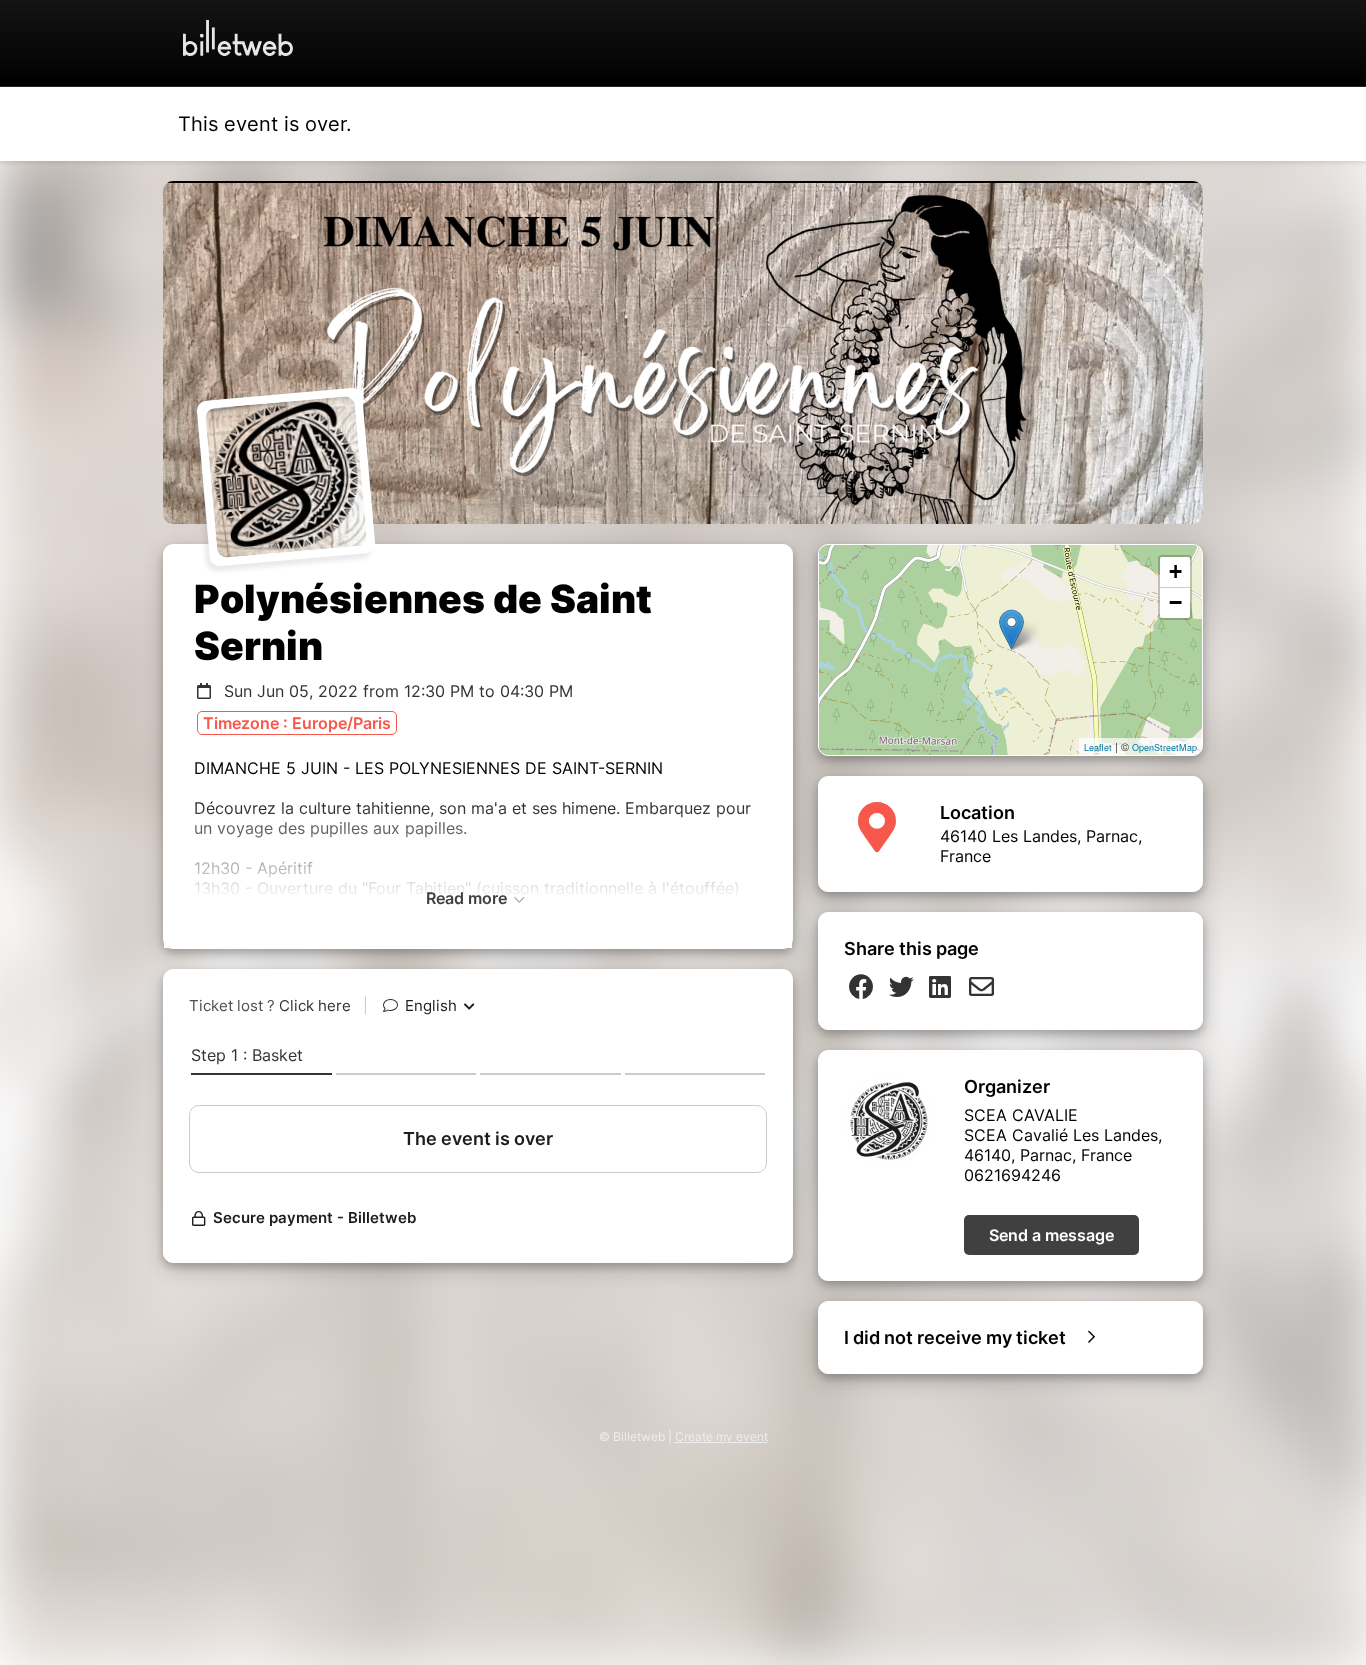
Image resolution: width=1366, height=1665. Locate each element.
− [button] (1175, 602)
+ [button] (1175, 571)
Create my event (721, 1436)
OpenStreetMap (1164, 747)
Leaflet (1098, 747)
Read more (468, 898)
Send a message (1051, 1235)
